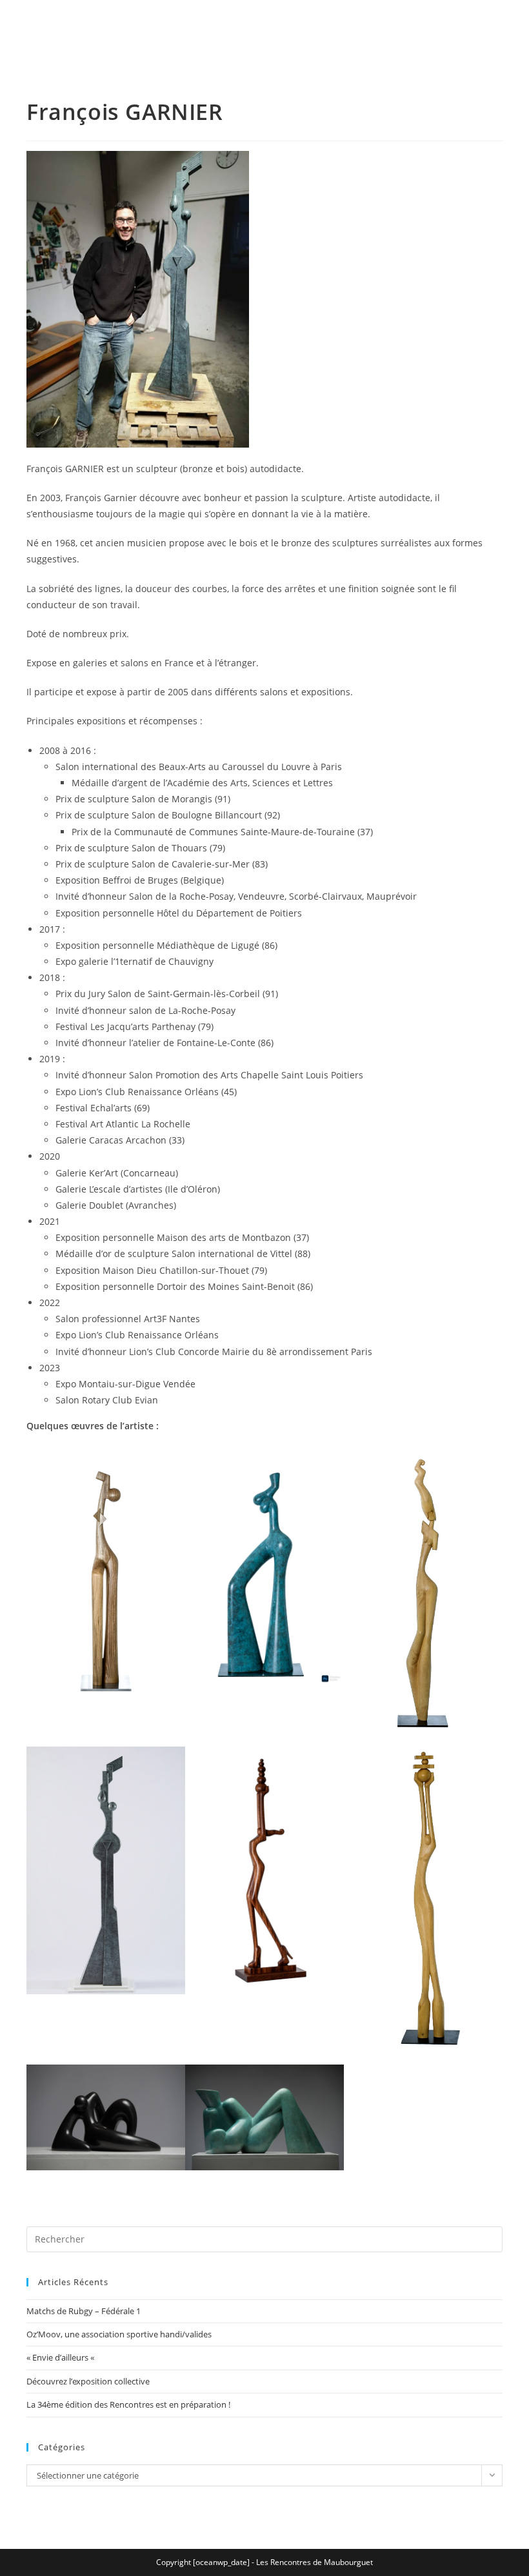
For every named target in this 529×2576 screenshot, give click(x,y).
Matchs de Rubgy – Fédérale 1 (84, 2311)
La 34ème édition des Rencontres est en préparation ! (128, 2404)
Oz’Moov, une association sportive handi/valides (119, 2334)
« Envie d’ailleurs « (61, 2357)
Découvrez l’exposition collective (88, 2381)
